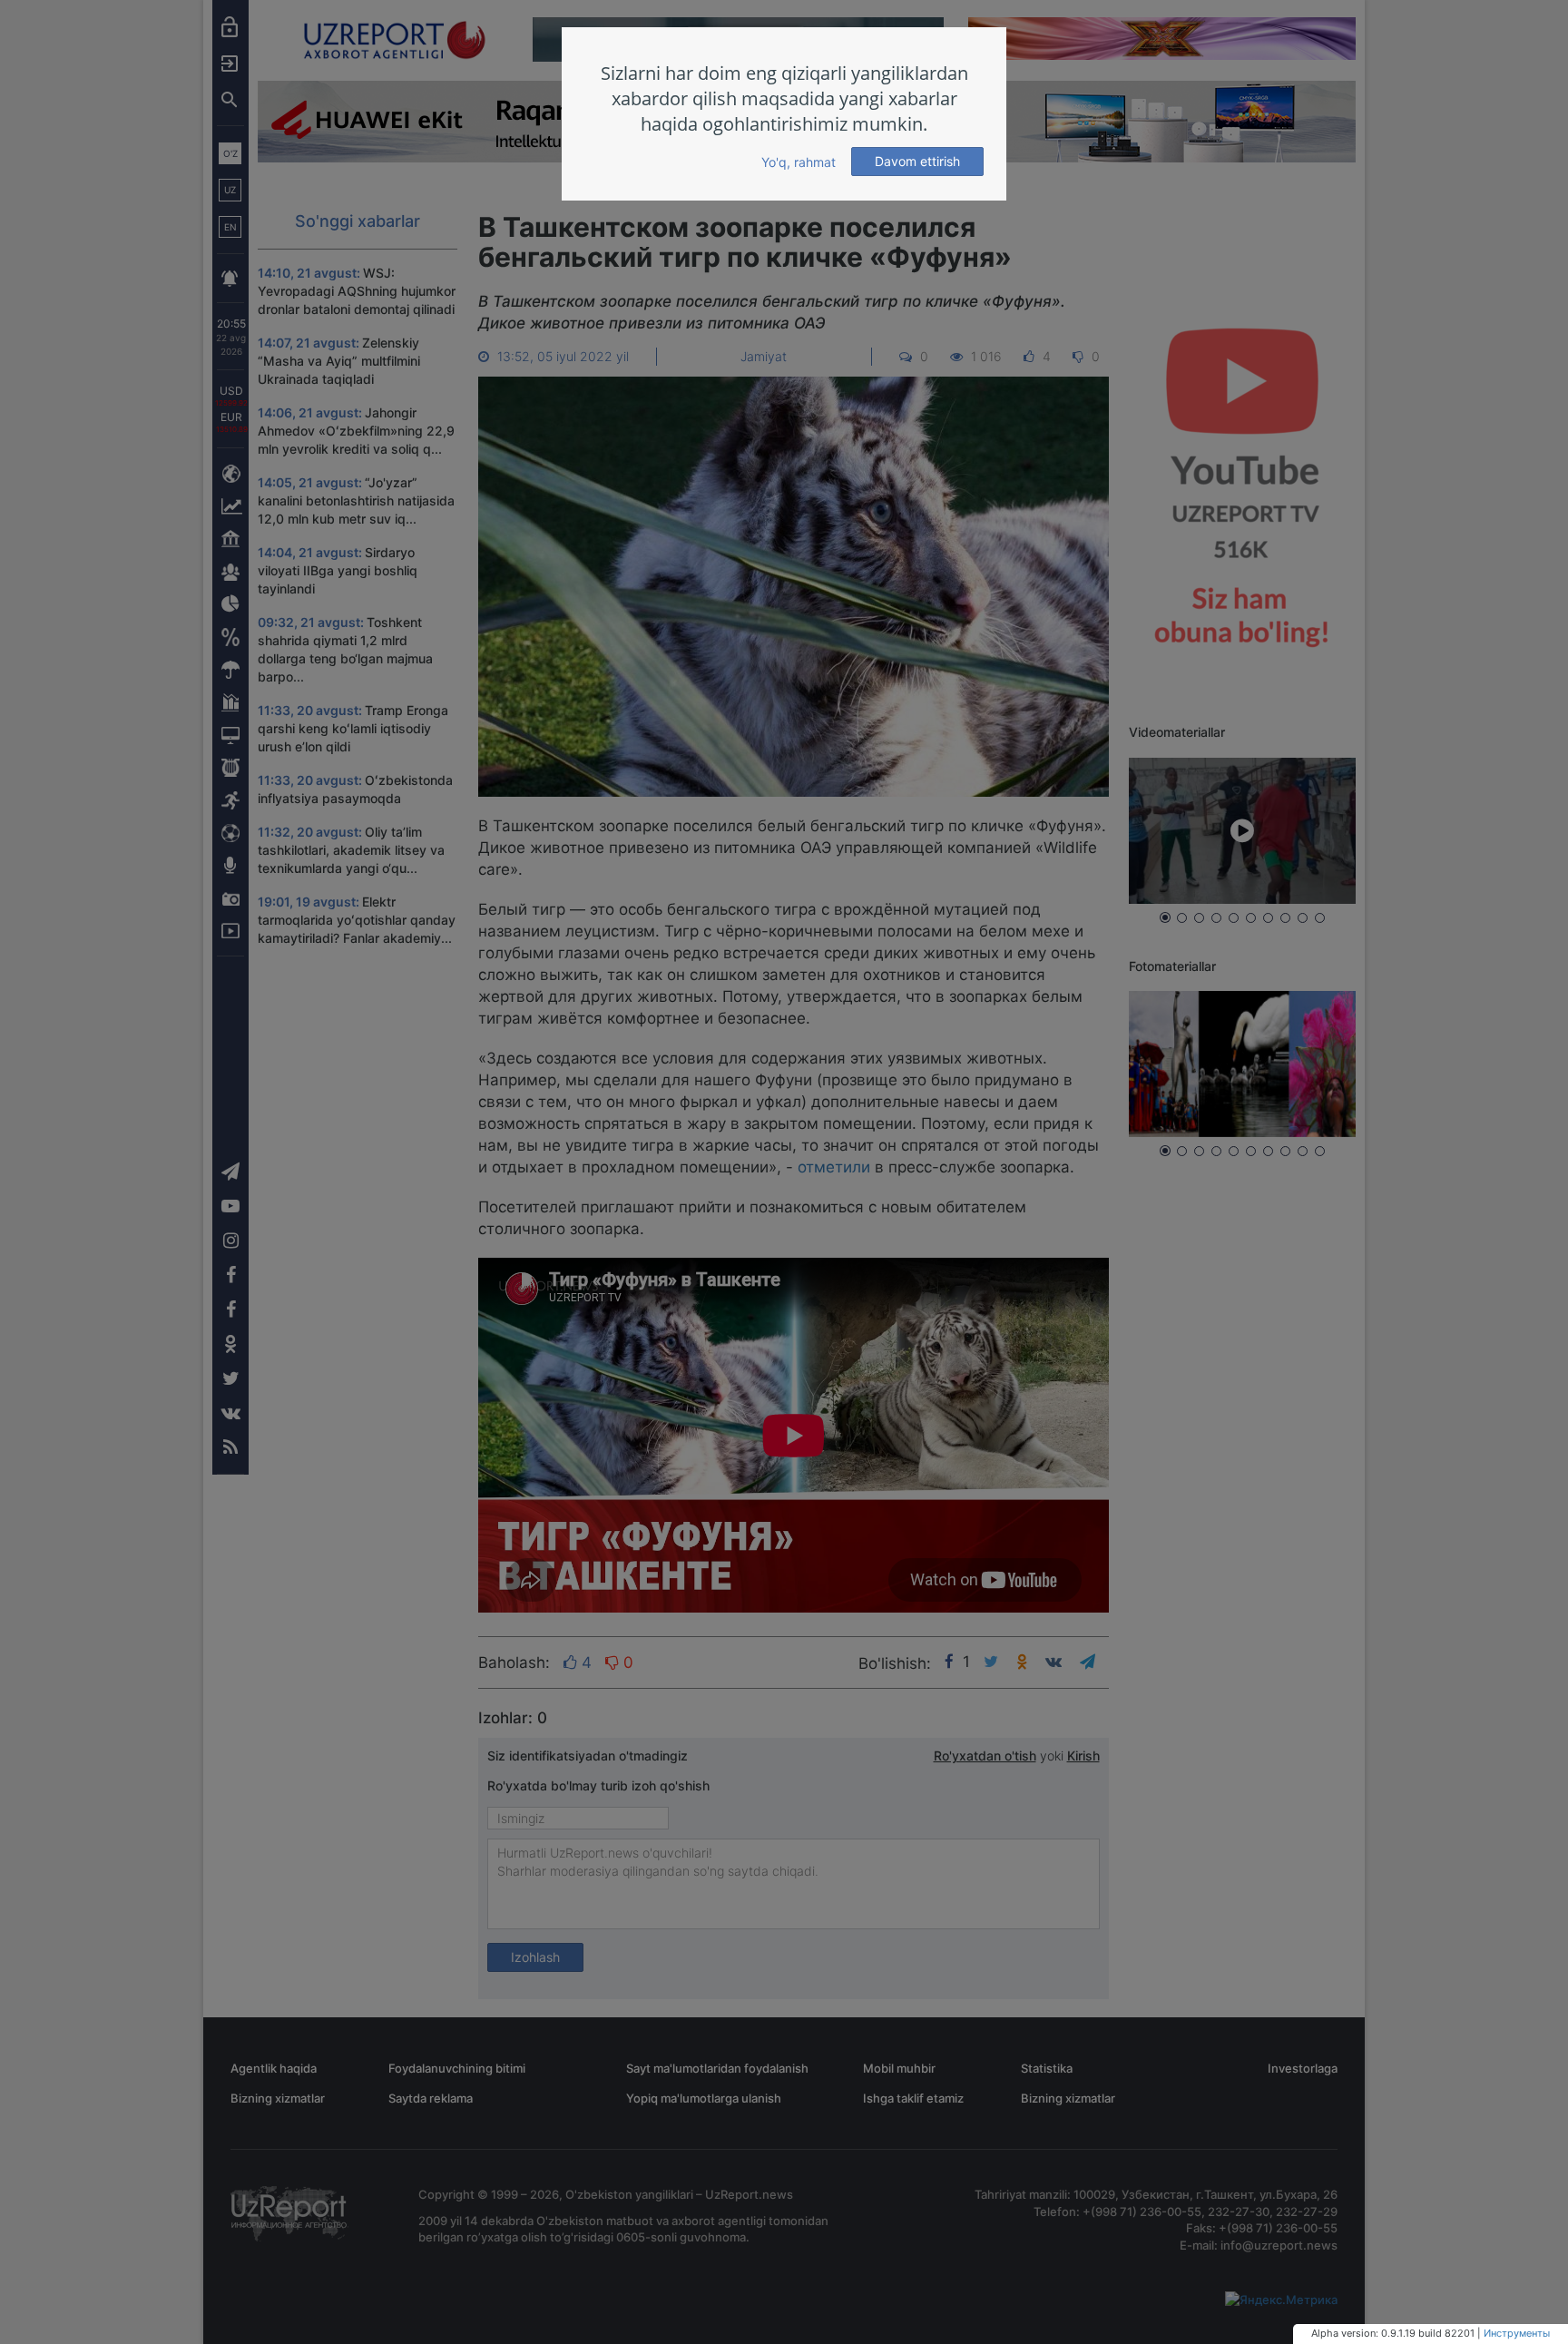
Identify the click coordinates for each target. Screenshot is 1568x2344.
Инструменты (1517, 2333)
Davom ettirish (917, 161)
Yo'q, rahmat (799, 162)
